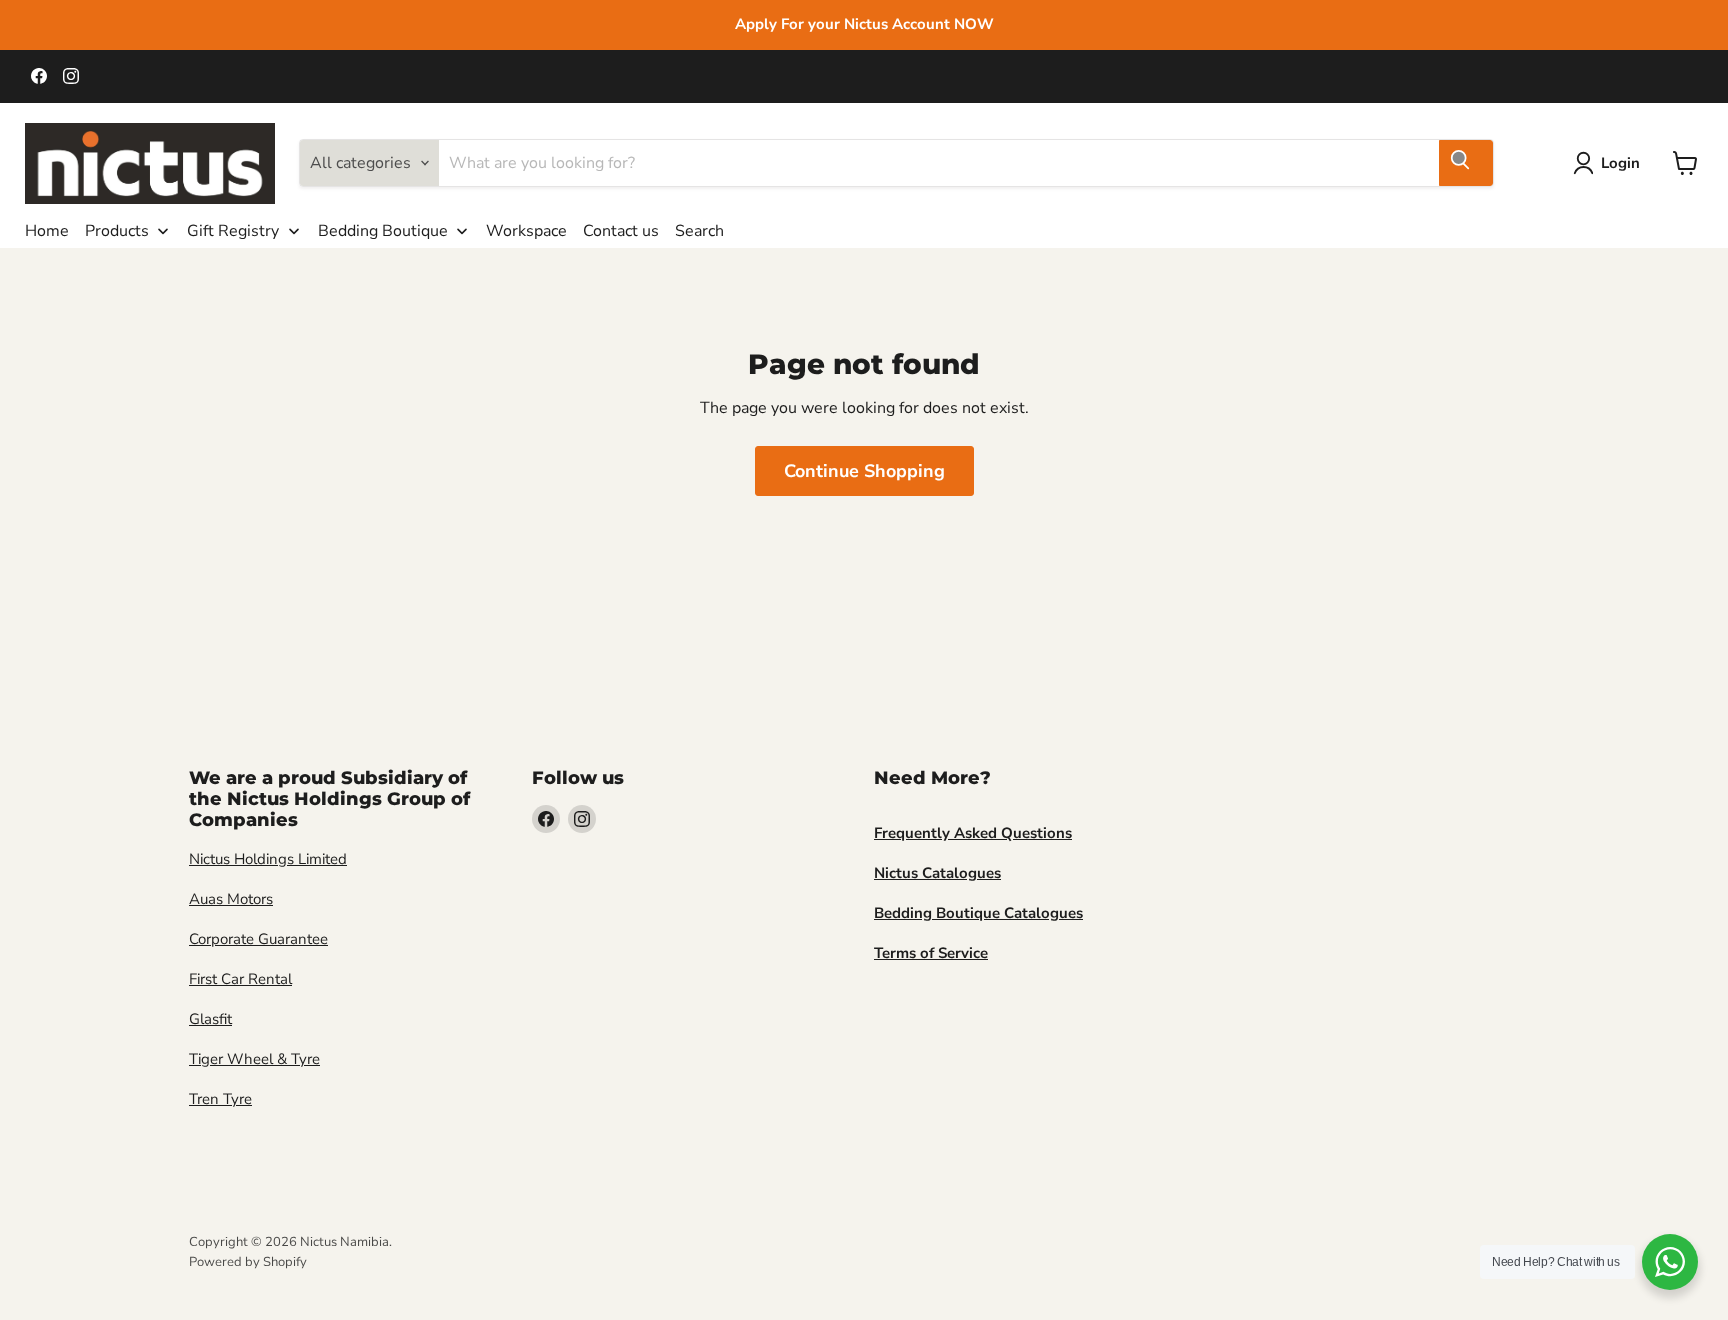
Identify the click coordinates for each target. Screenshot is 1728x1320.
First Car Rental (240, 979)
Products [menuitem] (117, 231)
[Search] (1466, 163)
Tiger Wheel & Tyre (254, 1059)
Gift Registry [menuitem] (233, 231)
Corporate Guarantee (258, 939)
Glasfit (210, 1019)
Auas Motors (231, 899)
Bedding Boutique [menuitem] (383, 231)
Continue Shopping (864, 471)
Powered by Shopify (248, 1262)
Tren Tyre (220, 1099)
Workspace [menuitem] (526, 231)
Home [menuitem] (47, 231)
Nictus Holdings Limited (268, 859)
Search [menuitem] (699, 231)
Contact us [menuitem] (621, 231)
